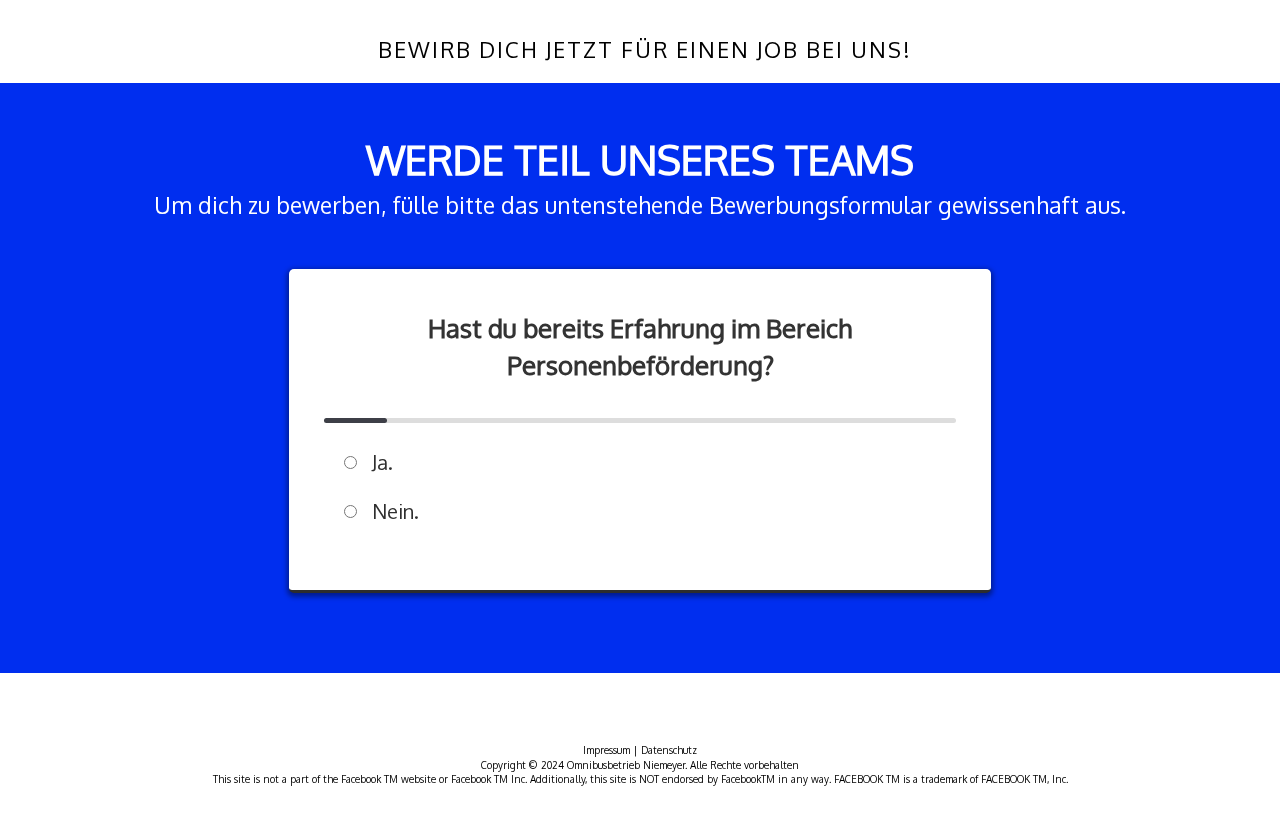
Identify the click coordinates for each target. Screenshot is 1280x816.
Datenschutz (669, 750)
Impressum (606, 750)
